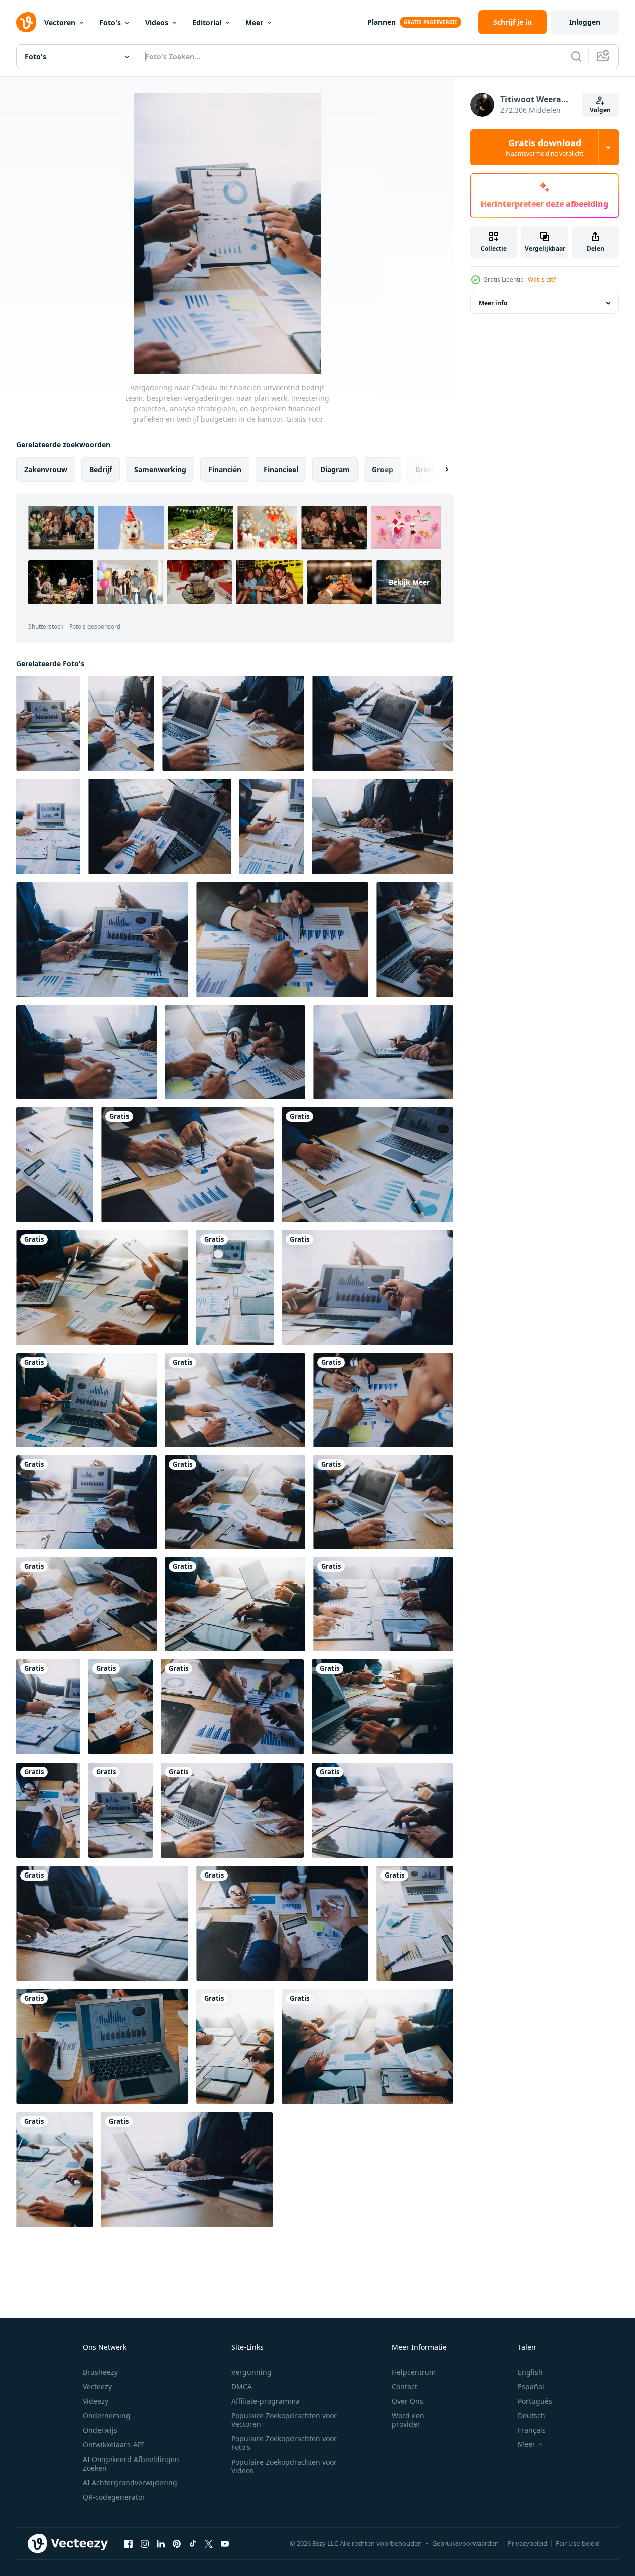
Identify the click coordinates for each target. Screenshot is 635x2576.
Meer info (493, 303)
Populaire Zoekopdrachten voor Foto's (284, 2443)
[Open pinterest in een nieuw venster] (177, 2543)
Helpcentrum (414, 2372)
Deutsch (531, 2416)
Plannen (382, 22)
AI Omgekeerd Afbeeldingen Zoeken (131, 2464)
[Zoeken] (576, 56)
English (530, 2372)
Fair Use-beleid (578, 2543)
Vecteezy (97, 2386)
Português (535, 2401)
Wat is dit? (542, 279)
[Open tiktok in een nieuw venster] (193, 2543)
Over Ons (407, 2401)
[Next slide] (438, 470)
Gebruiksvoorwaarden (466, 2543)
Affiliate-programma (266, 2401)
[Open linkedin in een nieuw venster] (161, 2543)
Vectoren (60, 22)
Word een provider (408, 2420)
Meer (254, 22)
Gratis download (545, 147)
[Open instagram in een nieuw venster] (145, 2543)
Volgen (600, 110)
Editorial (207, 22)
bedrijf (101, 469)
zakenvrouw (46, 469)
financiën (225, 469)
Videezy (96, 2401)
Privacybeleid (527, 2543)
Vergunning (251, 2372)
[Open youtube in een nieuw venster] (225, 2543)
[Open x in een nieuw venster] (209, 2543)
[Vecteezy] (26, 22)
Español (531, 2386)
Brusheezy (100, 2372)
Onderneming (107, 2416)
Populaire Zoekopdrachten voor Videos (284, 2466)
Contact (404, 2386)
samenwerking (160, 469)
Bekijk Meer (409, 582)
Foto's (110, 22)
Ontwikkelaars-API (113, 2445)
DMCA (242, 2386)
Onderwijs (100, 2430)
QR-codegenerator (114, 2497)
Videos (157, 22)
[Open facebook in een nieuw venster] (129, 2543)
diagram (335, 469)
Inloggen (585, 22)
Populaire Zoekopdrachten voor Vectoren (284, 2420)
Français (532, 2430)
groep (383, 469)
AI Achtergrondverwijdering (130, 2482)
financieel (281, 469)
